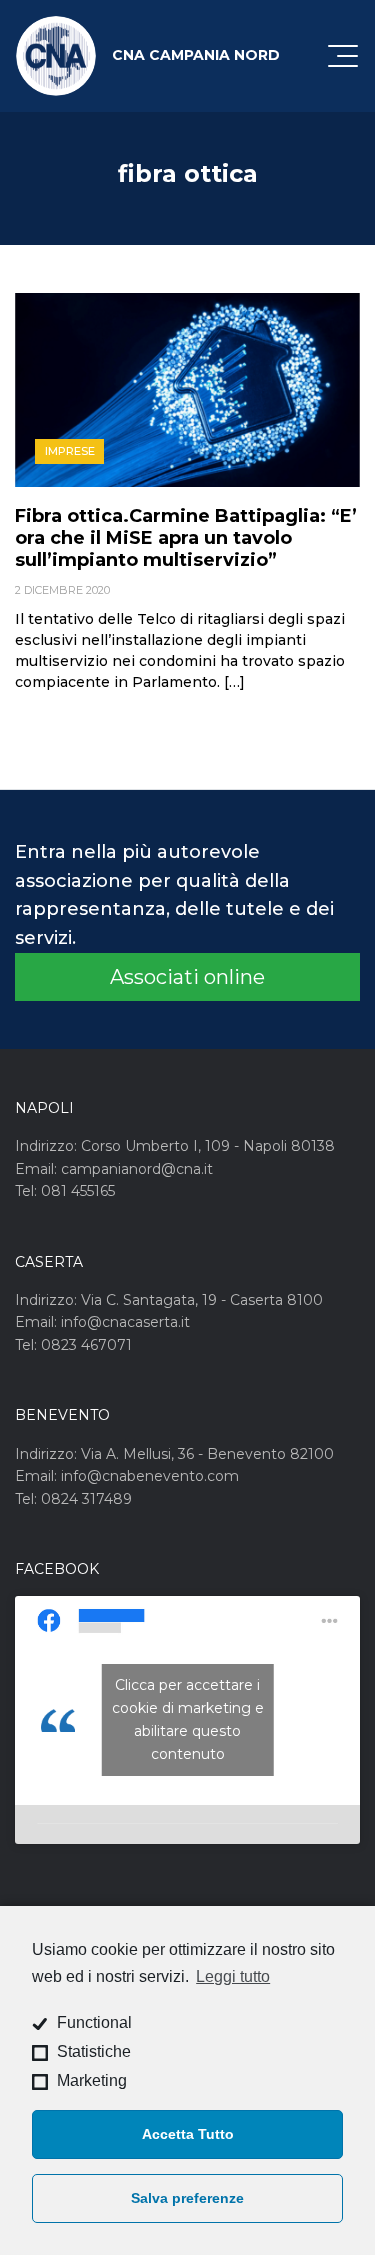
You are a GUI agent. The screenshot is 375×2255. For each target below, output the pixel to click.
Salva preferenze (187, 2198)
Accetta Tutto (188, 2134)
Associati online (187, 977)
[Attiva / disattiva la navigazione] (343, 56)
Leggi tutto (233, 1976)
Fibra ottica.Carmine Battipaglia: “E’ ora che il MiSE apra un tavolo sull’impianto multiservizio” (186, 538)
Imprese (70, 451)
